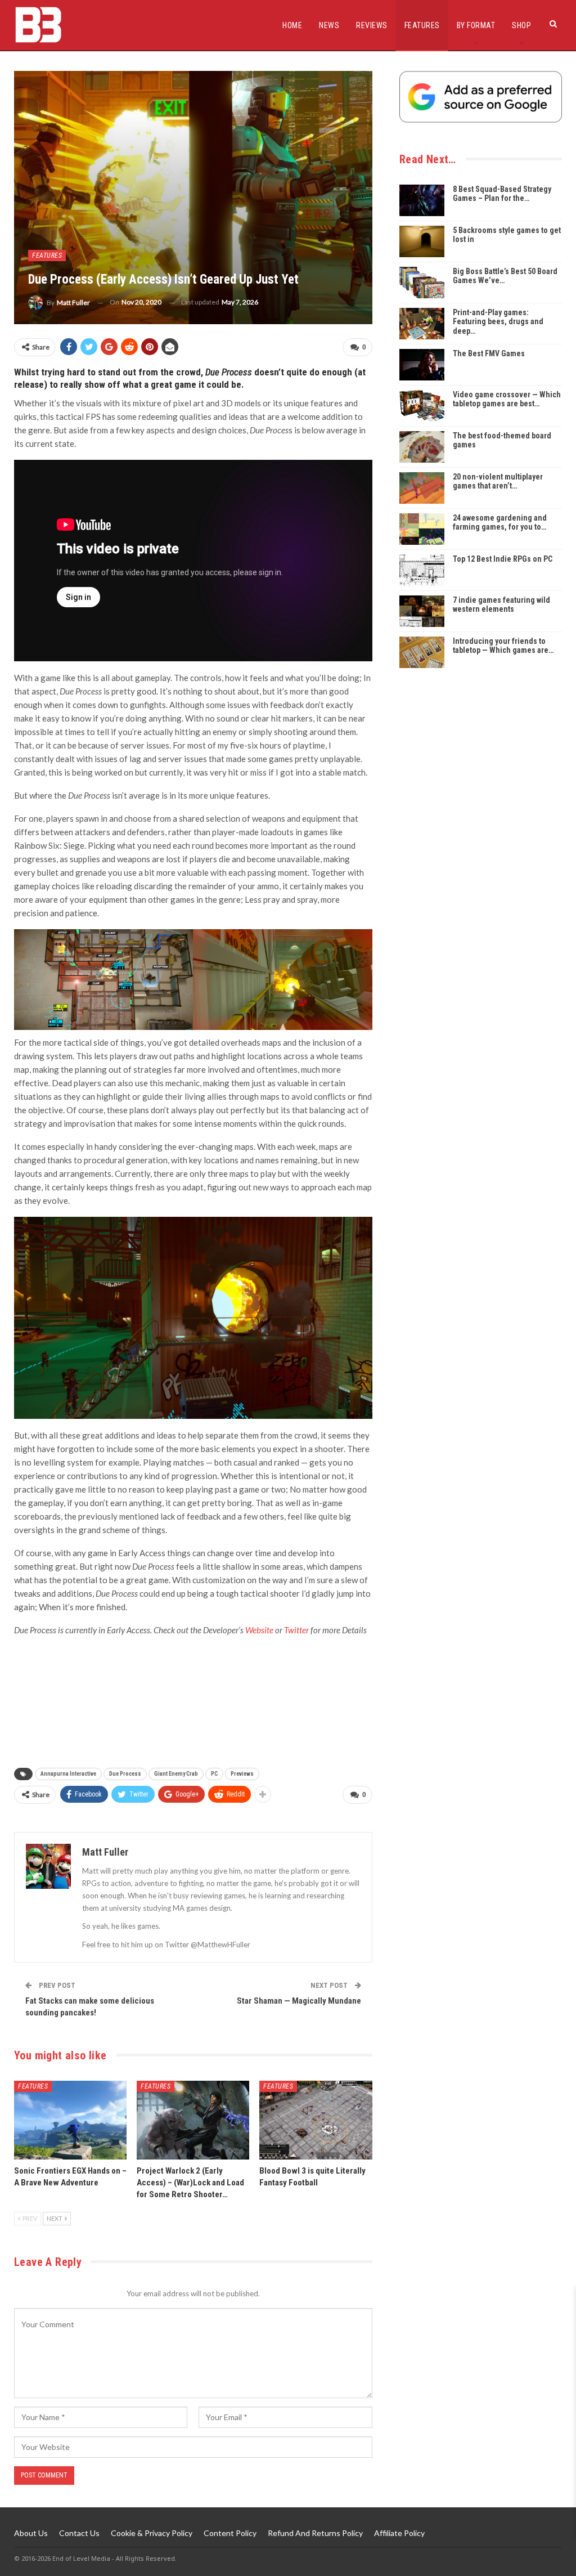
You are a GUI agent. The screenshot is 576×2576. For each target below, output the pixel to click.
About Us (31, 2533)
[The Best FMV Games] (422, 365)
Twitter (296, 1630)
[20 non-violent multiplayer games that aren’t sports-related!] (422, 488)
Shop (521, 25)
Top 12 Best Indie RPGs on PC (503, 559)
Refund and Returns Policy (315, 2533)
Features (422, 25)
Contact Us (79, 2533)
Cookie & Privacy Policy (152, 2533)
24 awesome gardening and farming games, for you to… (500, 523)
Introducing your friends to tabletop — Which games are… (503, 646)
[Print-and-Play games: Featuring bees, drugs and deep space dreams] (422, 324)
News (329, 25)
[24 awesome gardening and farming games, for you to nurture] (422, 529)
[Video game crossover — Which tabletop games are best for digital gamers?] (422, 406)
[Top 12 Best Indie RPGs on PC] (422, 570)
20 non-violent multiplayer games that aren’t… (498, 481)
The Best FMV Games (489, 353)
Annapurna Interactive (68, 1774)
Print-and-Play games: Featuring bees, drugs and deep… (498, 322)
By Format (476, 25)
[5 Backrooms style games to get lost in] (422, 241)
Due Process (125, 1774)
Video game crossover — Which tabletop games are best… (507, 399)
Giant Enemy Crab (176, 1774)
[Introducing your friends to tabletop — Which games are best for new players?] (422, 652)
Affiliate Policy (399, 2533)
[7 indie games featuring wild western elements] (422, 611)
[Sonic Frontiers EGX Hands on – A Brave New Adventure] (70, 2120)
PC (214, 1774)
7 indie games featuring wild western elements (501, 605)
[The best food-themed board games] (422, 447)
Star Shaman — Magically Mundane (299, 2001)
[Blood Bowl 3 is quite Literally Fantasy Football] (316, 2120)
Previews (242, 1774)
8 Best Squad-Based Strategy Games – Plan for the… (502, 194)
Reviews (372, 25)
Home (292, 25)
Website (259, 1630)
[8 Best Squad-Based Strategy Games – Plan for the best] (422, 200)
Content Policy (230, 2533)
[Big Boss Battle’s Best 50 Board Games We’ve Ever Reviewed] (422, 283)
